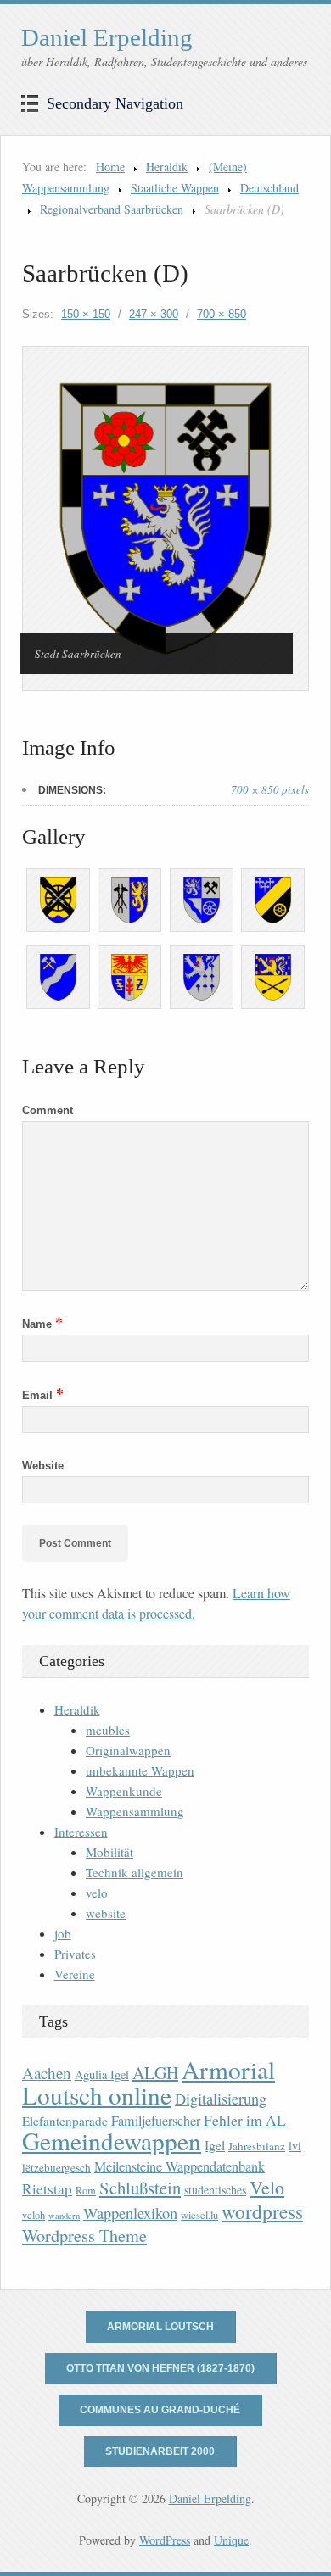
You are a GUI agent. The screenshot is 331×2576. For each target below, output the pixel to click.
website (106, 1913)
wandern (64, 2216)
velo (97, 1893)
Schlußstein (140, 2188)
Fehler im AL (245, 2120)
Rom (86, 2191)
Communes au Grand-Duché (160, 2410)
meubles (108, 1730)
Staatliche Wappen (175, 188)
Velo (267, 2187)
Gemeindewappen (112, 2141)
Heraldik (167, 167)
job (63, 1933)
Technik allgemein (135, 1872)
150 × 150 (86, 314)
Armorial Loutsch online (149, 2082)
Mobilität (109, 1852)
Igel (215, 2145)
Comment (48, 1110)
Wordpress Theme (84, 2236)
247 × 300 (154, 314)
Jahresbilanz (257, 2146)
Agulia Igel (102, 2074)
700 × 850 (222, 314)
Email (43, 1395)
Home (110, 167)
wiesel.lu (199, 2215)
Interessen (81, 1832)
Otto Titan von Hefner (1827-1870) (160, 2368)
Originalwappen (128, 1750)
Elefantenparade (65, 2121)
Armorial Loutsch (160, 2327)
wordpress (262, 2211)
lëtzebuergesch (56, 2167)
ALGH (155, 2073)
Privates (75, 1954)
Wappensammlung (135, 1811)
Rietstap (47, 2189)
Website (43, 1466)
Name (42, 1324)
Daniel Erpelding (107, 37)
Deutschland (269, 188)
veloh (34, 2215)
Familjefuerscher (156, 2121)
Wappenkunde (124, 1791)
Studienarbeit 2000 (160, 2451)
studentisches (215, 2190)
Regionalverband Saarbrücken (112, 209)
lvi (295, 2146)
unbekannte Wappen (140, 1770)
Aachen (47, 2073)
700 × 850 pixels (270, 789)
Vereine (75, 1974)
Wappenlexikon (130, 2213)
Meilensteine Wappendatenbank (180, 2166)
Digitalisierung (221, 2099)
